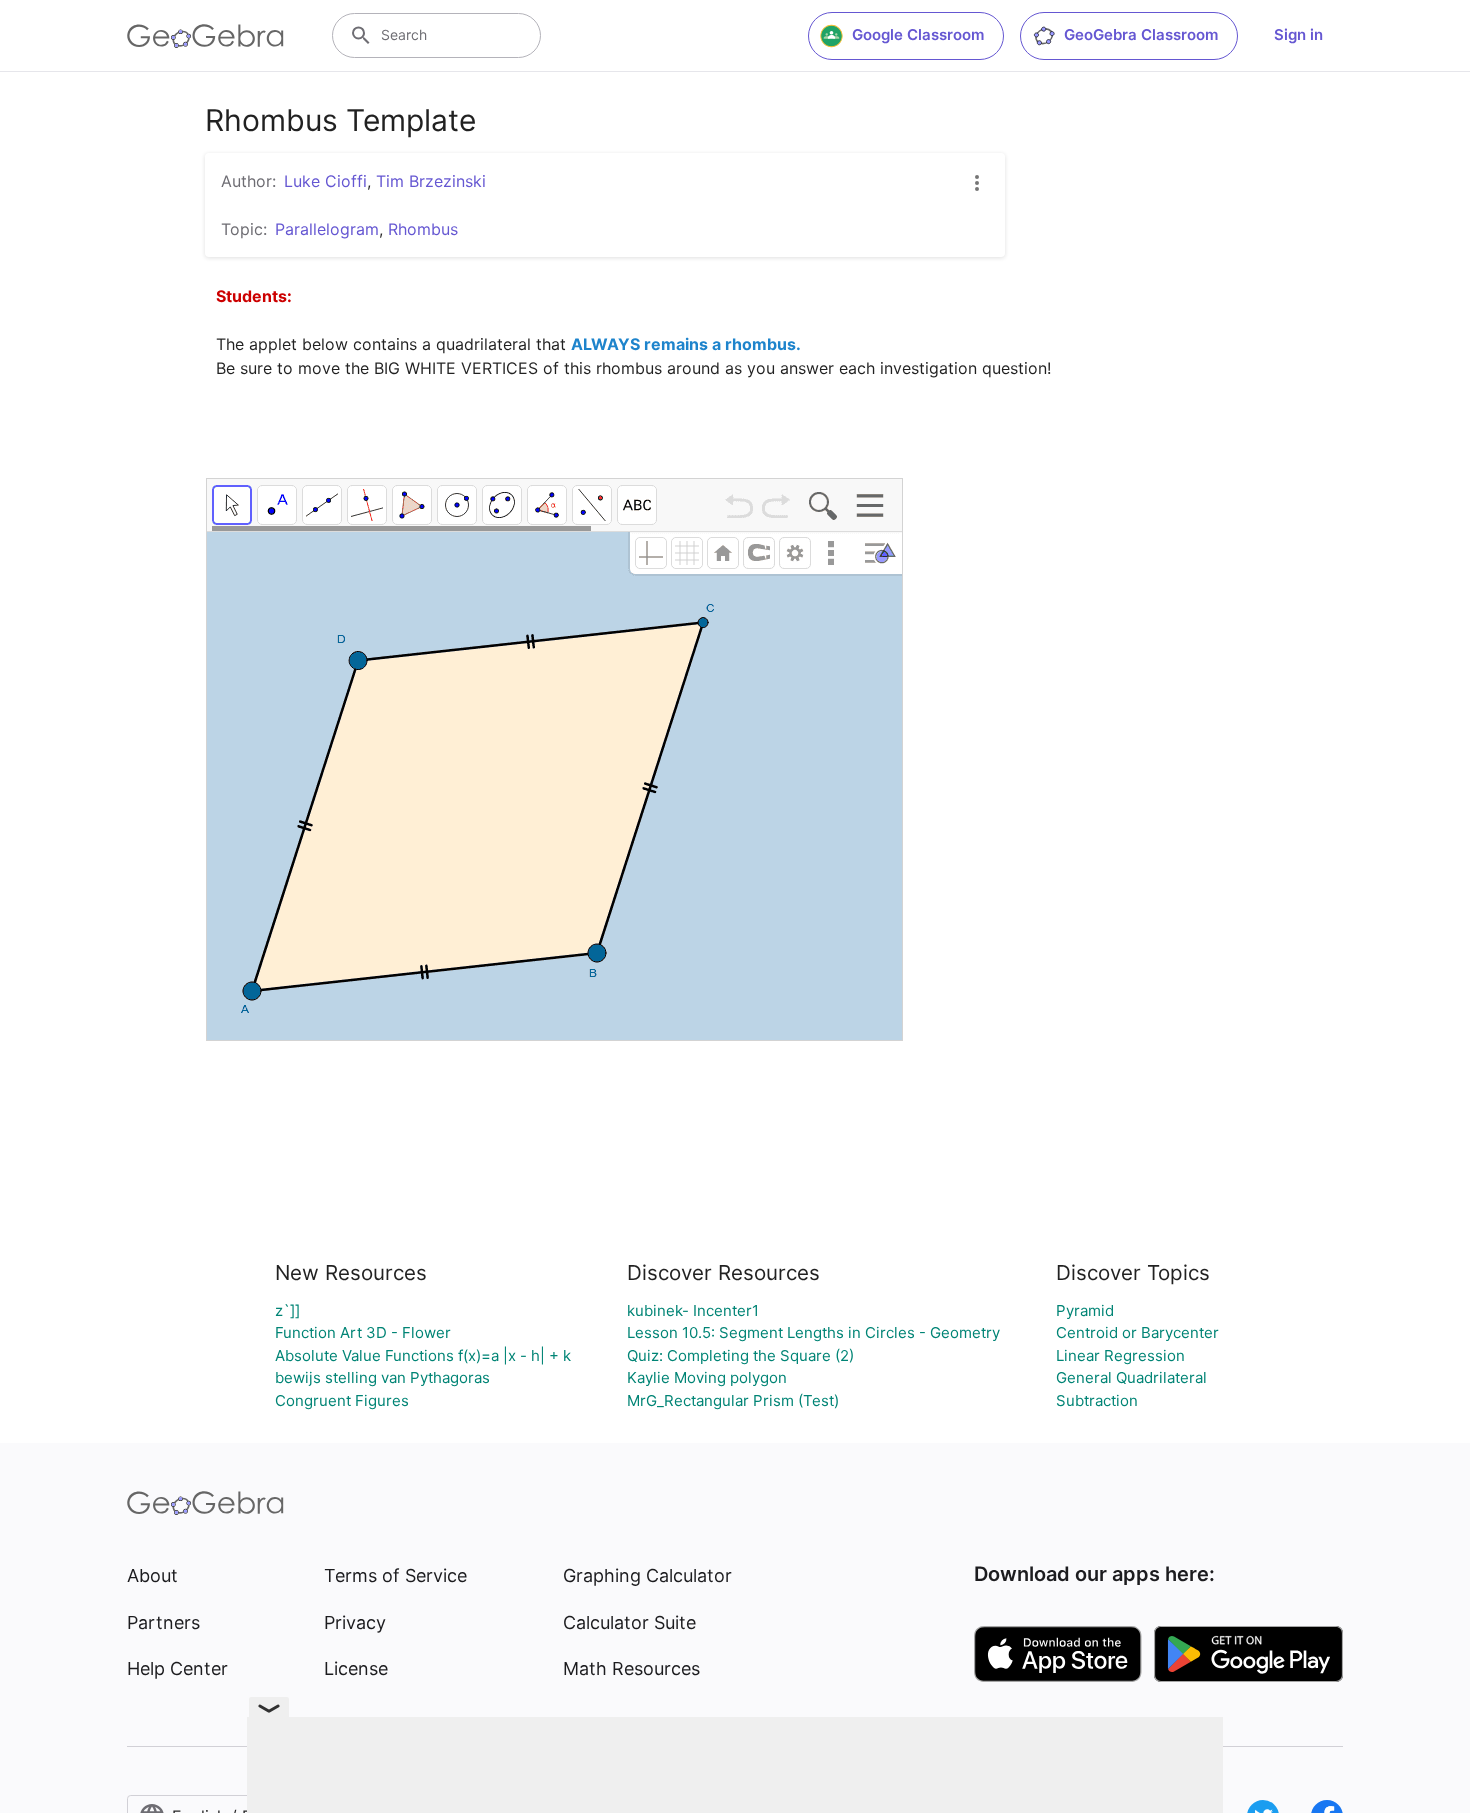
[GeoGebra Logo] (205, 36)
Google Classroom (918, 34)
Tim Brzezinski (431, 181)
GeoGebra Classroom (1141, 34)
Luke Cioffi (325, 181)
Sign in (1298, 34)
